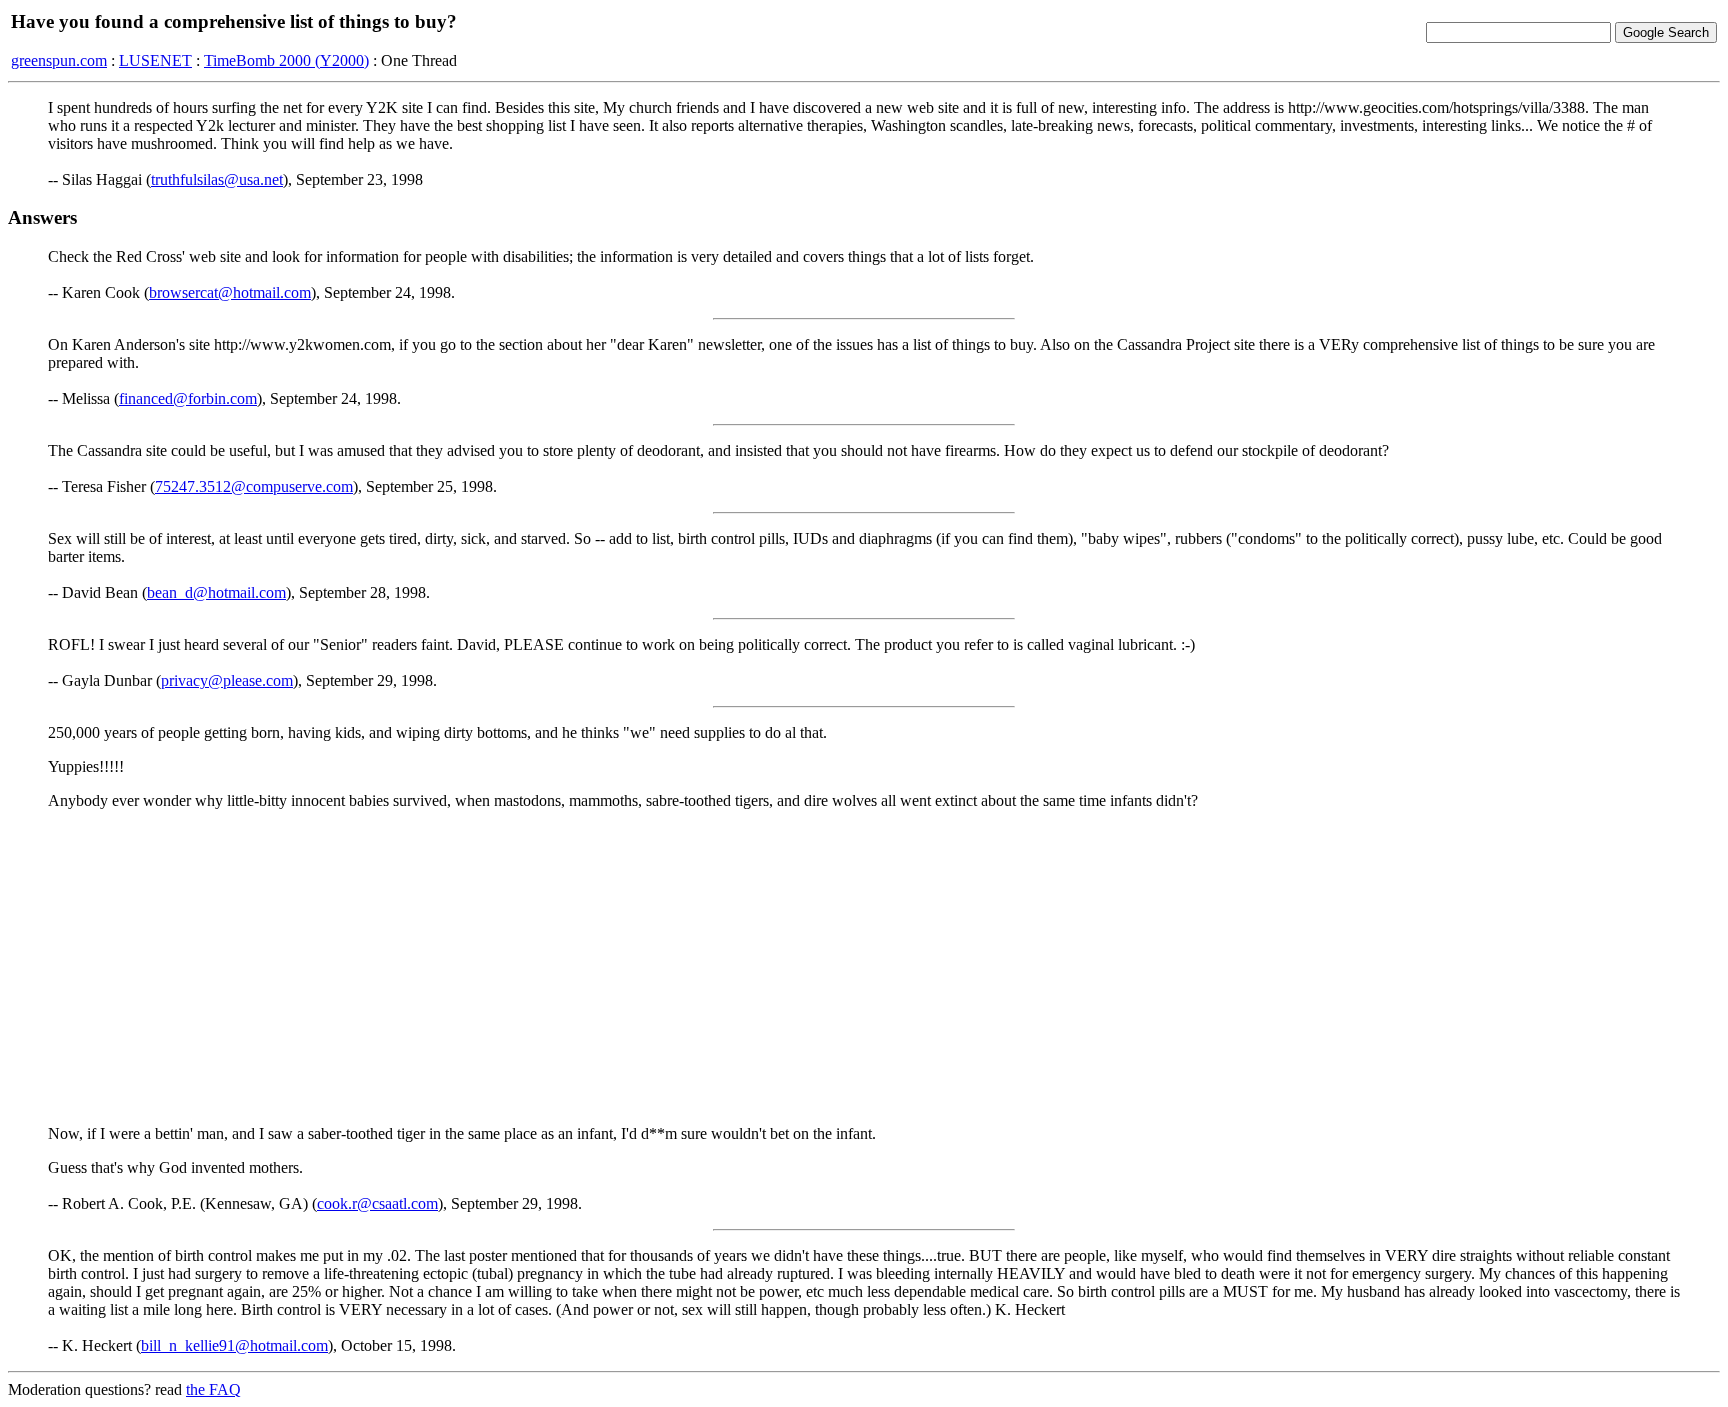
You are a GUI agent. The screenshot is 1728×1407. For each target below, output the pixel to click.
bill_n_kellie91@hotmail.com (234, 1345)
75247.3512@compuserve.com (254, 486)
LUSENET (155, 60)
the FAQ (213, 1389)
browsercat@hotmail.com (230, 292)
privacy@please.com (227, 680)
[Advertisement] (864, 966)
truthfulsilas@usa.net (217, 179)
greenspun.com (59, 60)
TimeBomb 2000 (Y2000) (286, 60)
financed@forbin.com (188, 398)
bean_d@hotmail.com (216, 592)
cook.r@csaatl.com (377, 1203)
